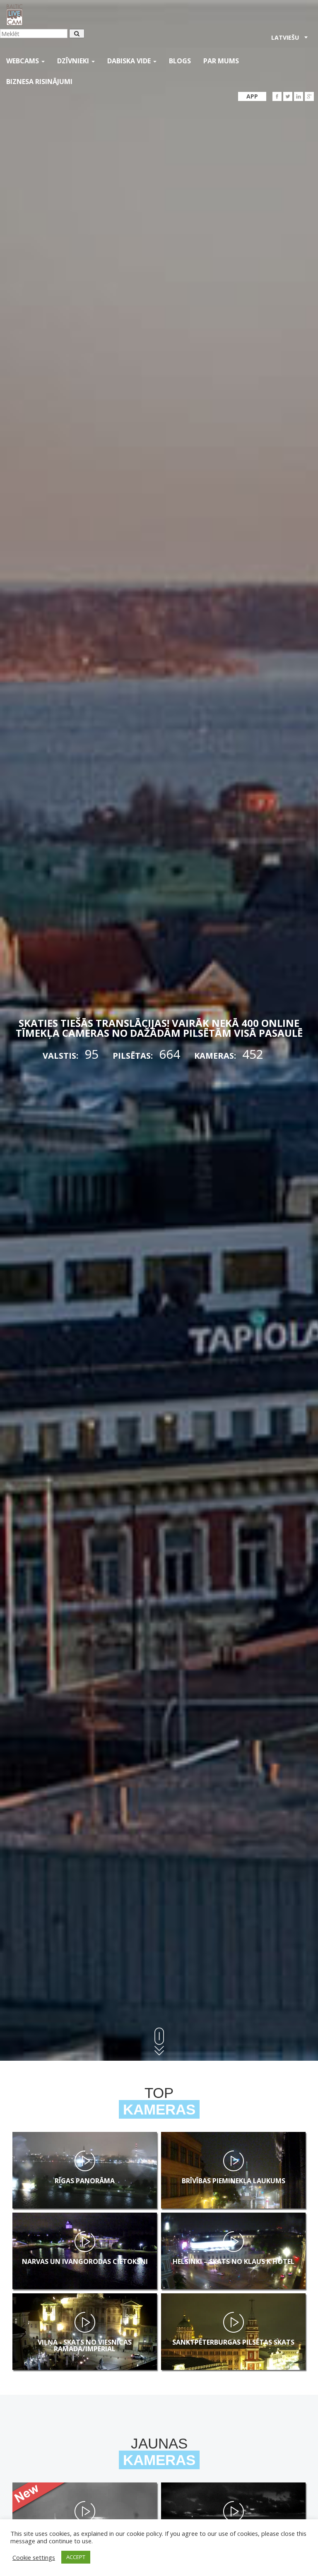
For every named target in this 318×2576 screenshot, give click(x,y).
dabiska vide (130, 61)
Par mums (221, 61)
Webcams (23, 61)
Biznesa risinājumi (39, 82)
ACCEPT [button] (76, 2557)
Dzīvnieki (74, 61)
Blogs (180, 61)
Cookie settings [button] (34, 2557)
